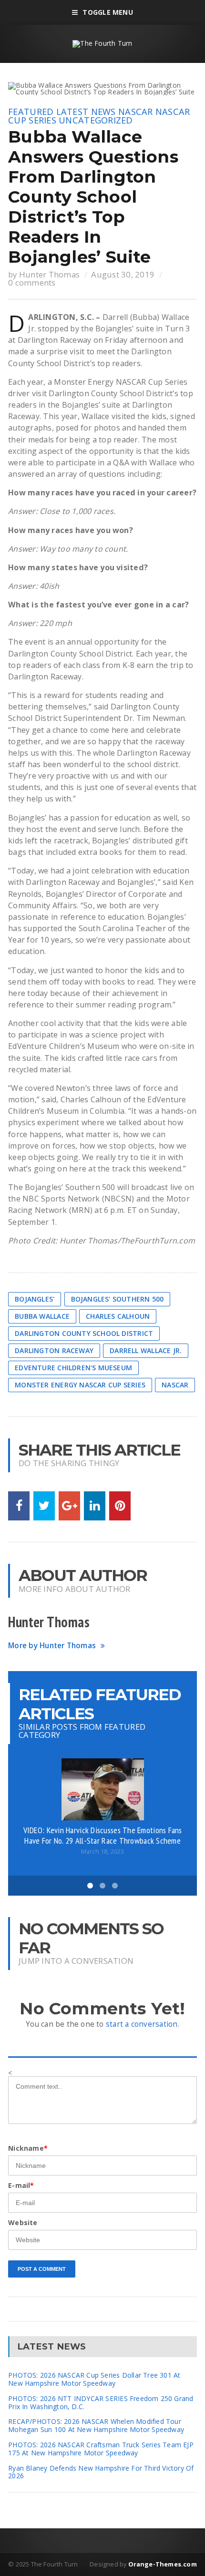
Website (23, 2222)
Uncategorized (96, 120)
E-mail (21, 2185)
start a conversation (142, 2024)
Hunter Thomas (49, 274)
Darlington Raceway (54, 1350)
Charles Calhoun (118, 1316)
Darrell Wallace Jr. (146, 1350)
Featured (31, 112)
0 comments (32, 282)
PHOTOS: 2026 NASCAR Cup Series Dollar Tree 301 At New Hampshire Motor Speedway (94, 2379)
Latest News (86, 112)
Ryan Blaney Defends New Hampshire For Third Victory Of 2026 (101, 2472)
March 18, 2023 (103, 1852)
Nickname (28, 2148)
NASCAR (136, 112)
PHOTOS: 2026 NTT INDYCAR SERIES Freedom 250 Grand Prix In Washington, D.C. (101, 2402)
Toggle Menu (108, 12)
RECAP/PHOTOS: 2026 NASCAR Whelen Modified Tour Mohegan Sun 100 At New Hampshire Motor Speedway (96, 2425)
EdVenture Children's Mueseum (73, 1368)
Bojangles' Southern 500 (118, 1299)
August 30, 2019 (123, 274)
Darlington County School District (84, 1333)
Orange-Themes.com (163, 2564)
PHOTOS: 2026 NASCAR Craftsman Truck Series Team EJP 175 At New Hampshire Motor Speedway (101, 2449)
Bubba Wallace (42, 1316)
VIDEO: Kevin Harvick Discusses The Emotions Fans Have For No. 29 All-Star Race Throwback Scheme (103, 1835)
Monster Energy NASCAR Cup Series (80, 1385)
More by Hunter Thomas (52, 1646)
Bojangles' (35, 1299)
